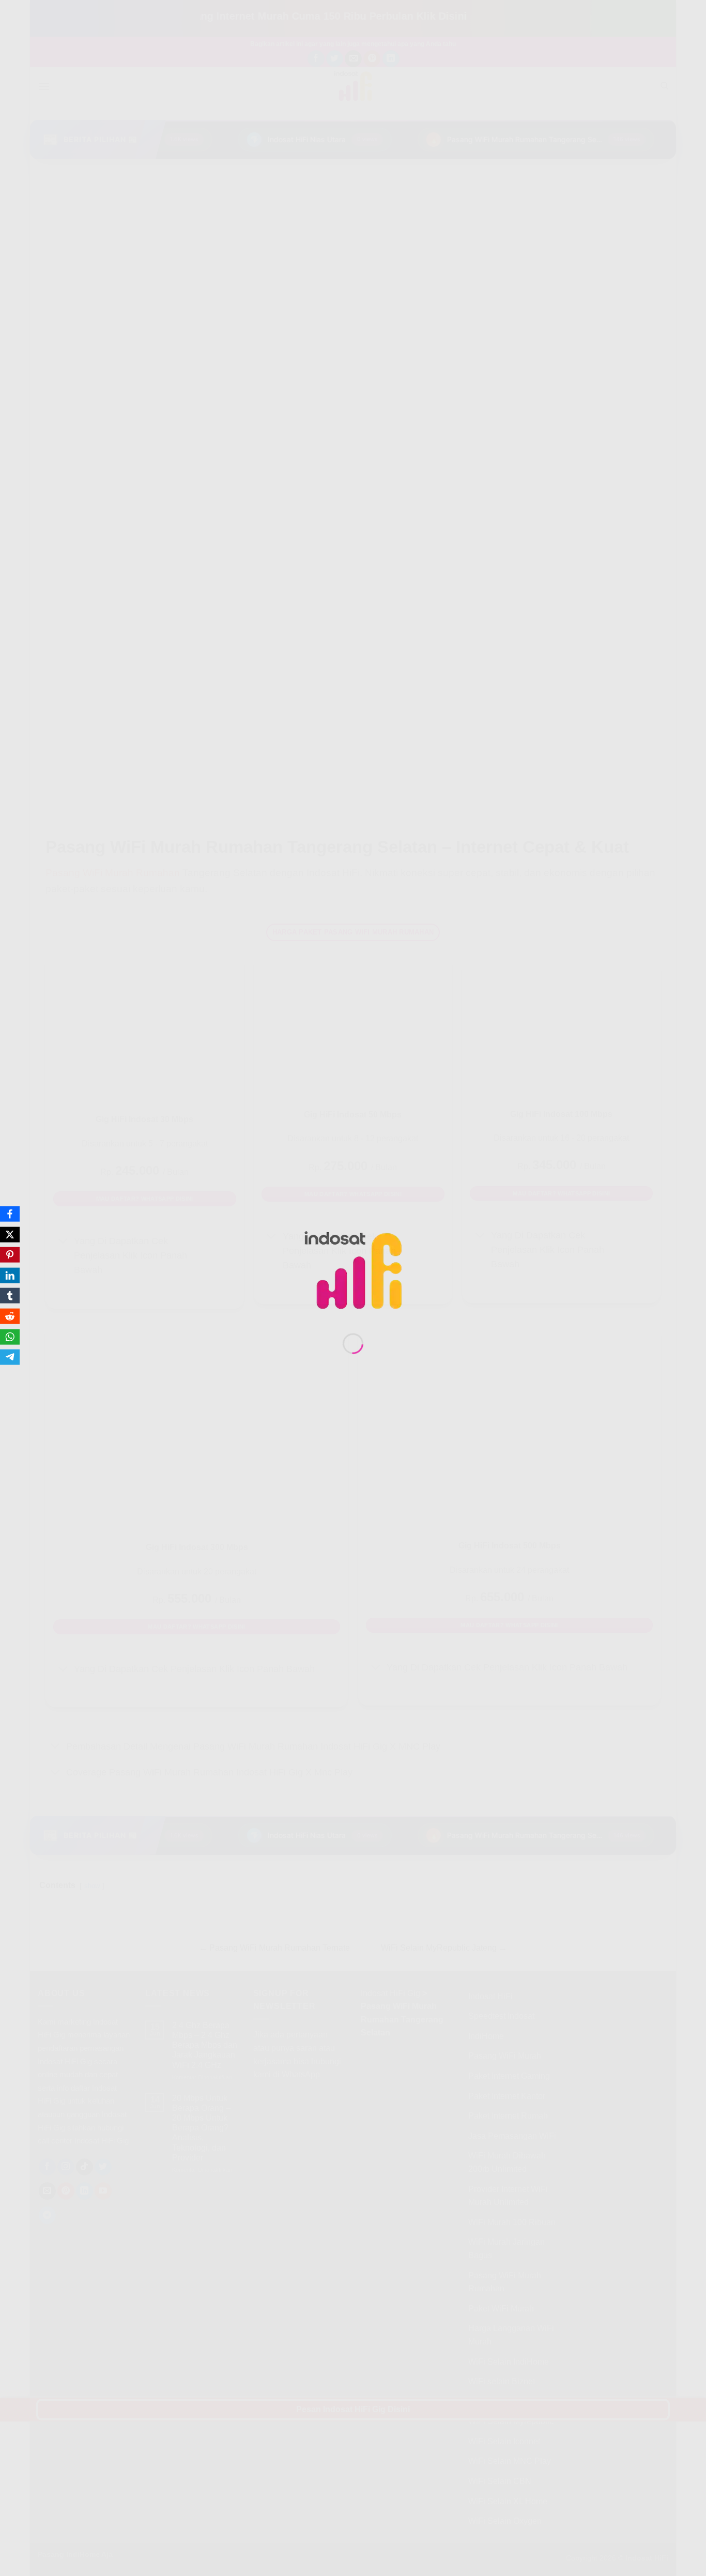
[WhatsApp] (10, 1337)
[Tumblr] (10, 1296)
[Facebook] (10, 1214)
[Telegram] (10, 1357)
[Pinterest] (10, 1255)
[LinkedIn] (10, 1275)
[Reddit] (10, 1316)
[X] (10, 1234)
